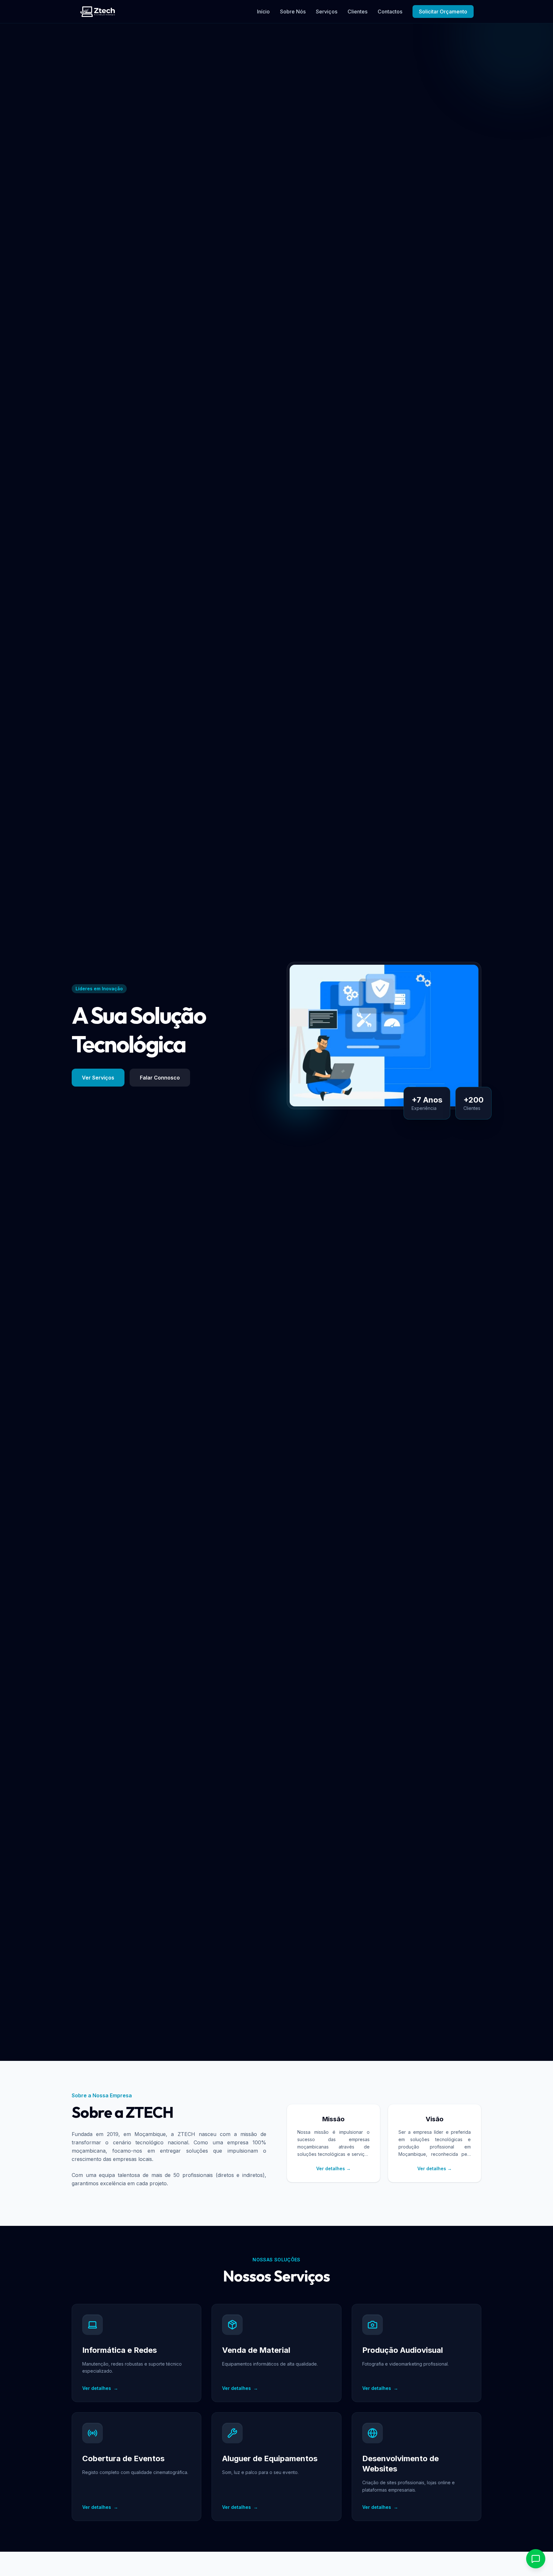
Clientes (357, 12)
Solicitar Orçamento (443, 12)
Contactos (390, 12)
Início (263, 12)
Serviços (327, 12)
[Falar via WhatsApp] (536, 2559)
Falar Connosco (160, 1078)
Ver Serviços (98, 1078)
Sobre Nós (293, 12)
